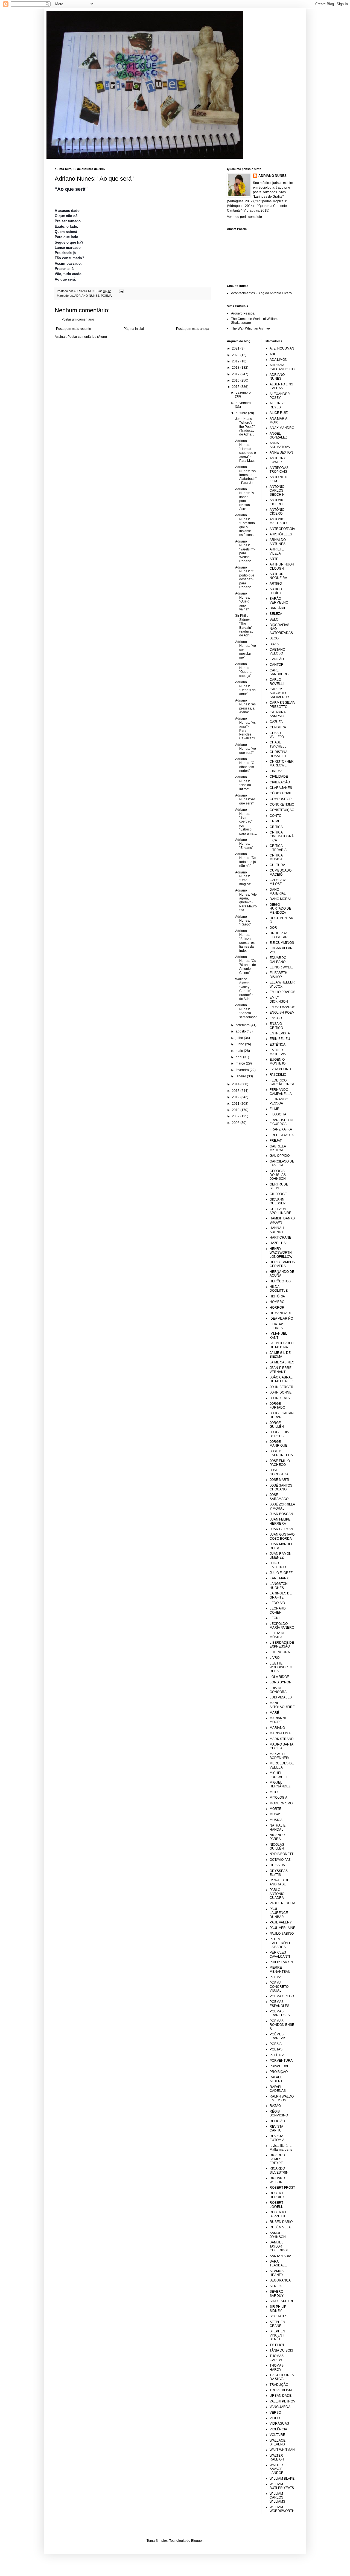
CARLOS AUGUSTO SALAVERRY (279, 693)
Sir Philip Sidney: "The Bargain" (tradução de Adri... (244, 625)
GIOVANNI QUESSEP (278, 1201)
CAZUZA (276, 722)
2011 (236, 1104)
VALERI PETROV (282, 2401)
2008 (236, 1123)
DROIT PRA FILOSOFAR (279, 935)
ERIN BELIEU (280, 1039)
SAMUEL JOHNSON (278, 2235)
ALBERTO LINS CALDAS (281, 386)
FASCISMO (278, 1075)
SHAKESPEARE (282, 2301)
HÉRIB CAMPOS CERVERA (282, 1264)
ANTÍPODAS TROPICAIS (279, 470)
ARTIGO (276, 584)
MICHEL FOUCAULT (278, 1775)
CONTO (275, 816)
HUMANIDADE (281, 1313)
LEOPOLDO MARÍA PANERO (282, 1626)
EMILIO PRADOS (282, 992)
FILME (274, 1109)
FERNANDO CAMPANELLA (281, 1092)
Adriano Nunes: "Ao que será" (246, 749)
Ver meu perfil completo (244, 217)
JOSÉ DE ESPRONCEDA (281, 1453)
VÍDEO (275, 2418)
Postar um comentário (78, 319)
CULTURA (277, 865)
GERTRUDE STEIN (279, 1186)
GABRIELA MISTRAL (278, 1148)
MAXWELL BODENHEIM (280, 1756)
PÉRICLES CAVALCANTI (280, 1954)
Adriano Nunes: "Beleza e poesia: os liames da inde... (245, 941)
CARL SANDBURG (279, 672)
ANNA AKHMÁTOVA (280, 445)
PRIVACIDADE (281, 2066)
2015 (236, 387)
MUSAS (275, 1814)
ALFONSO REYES (277, 405)
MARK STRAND (282, 1739)
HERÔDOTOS (280, 1281)
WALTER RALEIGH (277, 2457)
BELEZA (276, 614)
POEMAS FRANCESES (280, 2013)
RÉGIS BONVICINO (279, 2113)
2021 (236, 348)
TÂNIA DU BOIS (281, 2350)
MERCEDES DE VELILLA (282, 1765)
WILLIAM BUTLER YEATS (282, 2486)
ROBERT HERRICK (277, 2195)
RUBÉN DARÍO (281, 2222)
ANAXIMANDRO (282, 428)
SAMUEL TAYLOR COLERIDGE (279, 2246)
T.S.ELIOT (277, 2345)
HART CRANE (280, 1237)
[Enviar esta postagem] (121, 291)
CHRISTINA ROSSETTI (278, 754)
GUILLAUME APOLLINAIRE (280, 1211)
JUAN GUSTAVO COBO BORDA (282, 1536)
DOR (273, 928)
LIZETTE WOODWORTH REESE (281, 1667)
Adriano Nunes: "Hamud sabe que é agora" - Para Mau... (246, 451)
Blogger (197, 2541)
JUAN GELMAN (281, 1529)
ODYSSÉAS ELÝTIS (279, 1873)
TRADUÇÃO (279, 2385)
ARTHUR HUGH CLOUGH (282, 566)
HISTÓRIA (277, 1296)
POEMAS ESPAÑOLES (279, 2004)
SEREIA (276, 2286)
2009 (236, 1116)
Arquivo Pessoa (243, 313)
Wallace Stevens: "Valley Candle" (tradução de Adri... (244, 989)
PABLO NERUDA (282, 1903)
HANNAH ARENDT (277, 1230)
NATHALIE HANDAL (278, 1827)
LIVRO (275, 1658)
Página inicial (134, 329)
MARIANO (277, 1728)
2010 (236, 1110)
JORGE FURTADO (277, 1406)
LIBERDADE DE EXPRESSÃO (282, 1645)
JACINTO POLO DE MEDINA (282, 1345)
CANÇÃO (277, 659)
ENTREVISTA (280, 1033)
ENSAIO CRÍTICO (276, 1026)
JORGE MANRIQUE (278, 1444)
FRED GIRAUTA (282, 1135)
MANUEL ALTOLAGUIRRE (282, 1705)
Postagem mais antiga (193, 329)
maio (240, 1051)
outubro (242, 413)
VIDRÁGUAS (279, 2424)
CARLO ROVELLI (277, 682)
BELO (274, 619)
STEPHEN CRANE (277, 2324)
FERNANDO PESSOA (279, 1101)
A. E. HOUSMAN (282, 348)
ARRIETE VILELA (277, 551)
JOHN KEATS (280, 1398)
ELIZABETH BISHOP (278, 975)
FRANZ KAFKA (281, 1129)
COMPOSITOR (281, 799)
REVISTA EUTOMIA (277, 2138)
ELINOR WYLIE (281, 967)
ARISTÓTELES (281, 534)
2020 (236, 355)
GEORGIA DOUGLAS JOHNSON (278, 1175)
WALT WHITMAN (282, 2450)
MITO (274, 1792)
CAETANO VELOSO (277, 651)
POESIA (276, 2044)
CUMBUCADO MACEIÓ (281, 872)
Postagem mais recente (74, 329)
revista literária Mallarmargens (281, 2148)
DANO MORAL (281, 899)
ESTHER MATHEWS (278, 1052)
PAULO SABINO (282, 1934)
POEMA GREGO (282, 1996)
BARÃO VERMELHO (279, 601)
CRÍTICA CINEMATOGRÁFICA (282, 836)
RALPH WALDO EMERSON (282, 2098)
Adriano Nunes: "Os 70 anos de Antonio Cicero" (246, 965)
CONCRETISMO (282, 804)
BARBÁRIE (278, 608)
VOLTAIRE (277, 2435)
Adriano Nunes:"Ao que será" (245, 799)
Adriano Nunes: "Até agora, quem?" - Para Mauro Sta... (246, 900)
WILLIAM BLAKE (282, 2479)
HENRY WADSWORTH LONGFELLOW (281, 1253)
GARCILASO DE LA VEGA (282, 1163)
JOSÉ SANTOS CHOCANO (281, 1487)
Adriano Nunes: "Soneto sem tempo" (246, 1011)
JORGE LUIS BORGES (279, 1434)
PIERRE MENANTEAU (280, 1969)
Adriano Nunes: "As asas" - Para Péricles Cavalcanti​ (245, 728)
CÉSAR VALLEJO (277, 735)
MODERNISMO (281, 1803)
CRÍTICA (276, 827)
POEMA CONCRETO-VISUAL (280, 1987)
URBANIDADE (281, 2396)
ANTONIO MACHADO (278, 521)
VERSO (275, 2413)
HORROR (277, 1308)
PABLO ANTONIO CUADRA (277, 1894)
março (241, 1063)
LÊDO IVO (277, 1603)
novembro (243, 403)
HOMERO (277, 1302)
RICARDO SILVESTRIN (279, 2170)
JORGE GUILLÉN (277, 1425)
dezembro (243, 393)
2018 (236, 368)
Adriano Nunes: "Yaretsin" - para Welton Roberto (245, 551)
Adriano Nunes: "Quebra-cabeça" (244, 670)
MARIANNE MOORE (278, 1720)
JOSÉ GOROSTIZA (279, 1472)
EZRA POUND (280, 1069)
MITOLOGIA (278, 1798)
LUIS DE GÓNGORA (278, 1690)
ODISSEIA (277, 1865)
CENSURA (278, 727)
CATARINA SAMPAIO (278, 714)
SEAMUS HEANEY (277, 2273)
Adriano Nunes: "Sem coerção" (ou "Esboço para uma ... (246, 821)
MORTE (275, 1809)
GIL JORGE (278, 1194)
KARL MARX (279, 1578)
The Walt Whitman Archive (250, 328)
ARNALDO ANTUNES (278, 542)
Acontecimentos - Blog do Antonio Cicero (261, 293)
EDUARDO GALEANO (278, 960)
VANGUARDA (280, 2407)
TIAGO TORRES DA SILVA (282, 2377)
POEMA (106, 296)
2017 (236, 374)
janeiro (241, 1076)
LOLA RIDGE (279, 1677)
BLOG (274, 638)
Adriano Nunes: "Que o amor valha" (243, 601)
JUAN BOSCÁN (281, 1514)
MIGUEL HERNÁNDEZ (280, 1784)
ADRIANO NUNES (87, 296)
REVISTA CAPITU (276, 2128)
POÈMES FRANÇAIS (278, 2036)
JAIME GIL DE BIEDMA (280, 1355)
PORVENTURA (281, 2061)
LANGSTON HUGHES (279, 1586)
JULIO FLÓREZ (281, 1573)
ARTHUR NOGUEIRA (278, 576)
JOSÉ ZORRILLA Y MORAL (282, 1506)
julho (240, 1038)
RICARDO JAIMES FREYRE (277, 2159)
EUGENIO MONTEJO (278, 1061)
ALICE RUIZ (279, 413)
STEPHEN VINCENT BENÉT (277, 2335)
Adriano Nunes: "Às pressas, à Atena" (245, 706)
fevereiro (243, 1070)
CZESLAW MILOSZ (278, 882)
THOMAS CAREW (277, 2358)
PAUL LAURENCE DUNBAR (279, 1913)
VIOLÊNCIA (278, 2429)
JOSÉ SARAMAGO (279, 1497)
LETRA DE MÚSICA (278, 1635)
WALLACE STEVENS (278, 2442)
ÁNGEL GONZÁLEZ (278, 435)
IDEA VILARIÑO (281, 1319)
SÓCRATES (278, 2316)
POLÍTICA (277, 2055)
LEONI (275, 1618)
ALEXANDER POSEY (280, 396)
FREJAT (276, 1141)
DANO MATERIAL (278, 892)
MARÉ (274, 1713)
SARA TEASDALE (278, 2263)
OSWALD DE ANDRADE (279, 1882)
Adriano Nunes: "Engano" (244, 844)
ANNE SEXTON (281, 452)
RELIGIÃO (277, 2121)
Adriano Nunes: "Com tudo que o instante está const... (246, 525)
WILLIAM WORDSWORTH (282, 2509)
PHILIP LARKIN (281, 1962)
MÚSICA (276, 1820)
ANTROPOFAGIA (282, 529)
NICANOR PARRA (277, 1837)
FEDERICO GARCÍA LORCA (282, 1082)
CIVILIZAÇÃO (280, 782)
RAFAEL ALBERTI (276, 2079)
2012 (236, 1097)
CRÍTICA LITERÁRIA (278, 848)
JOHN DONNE (281, 1392)
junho (240, 1044)
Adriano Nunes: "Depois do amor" (245, 688)
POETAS (276, 2049)
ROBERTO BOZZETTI (278, 2214)
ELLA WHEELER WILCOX (282, 984)
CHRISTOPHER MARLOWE (282, 763)
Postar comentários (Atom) (87, 337)
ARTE (274, 559)
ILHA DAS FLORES (277, 1326)
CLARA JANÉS (281, 788)
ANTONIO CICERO (277, 502)
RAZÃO (275, 2106)
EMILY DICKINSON (279, 999)
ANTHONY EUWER (278, 460)
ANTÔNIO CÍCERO (277, 512)
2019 (236, 361)
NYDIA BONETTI (282, 1854)
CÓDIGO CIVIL (281, 793)
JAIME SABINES (282, 1362)
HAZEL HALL (280, 1243)
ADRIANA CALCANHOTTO (282, 367)
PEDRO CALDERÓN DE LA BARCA (282, 1943)
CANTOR (277, 665)
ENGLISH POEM (282, 1012)
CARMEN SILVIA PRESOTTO (282, 705)
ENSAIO (276, 1018)
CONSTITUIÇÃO (282, 810)
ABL (273, 354)
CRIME (275, 821)
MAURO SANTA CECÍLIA (281, 1746)
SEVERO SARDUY (277, 2294)
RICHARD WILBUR (277, 2180)
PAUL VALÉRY (281, 1922)
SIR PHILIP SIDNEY (278, 2309)
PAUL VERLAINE (282, 1928)
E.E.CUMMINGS (282, 943)
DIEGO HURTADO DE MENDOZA (280, 909)
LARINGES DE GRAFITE (281, 1595)
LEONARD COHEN (278, 1610)
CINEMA (276, 771)
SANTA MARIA (280, 2256)
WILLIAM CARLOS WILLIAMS (277, 2498)
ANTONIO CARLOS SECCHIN (277, 491)
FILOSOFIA (278, 1114)
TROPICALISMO (282, 2390)
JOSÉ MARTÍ (279, 1480)
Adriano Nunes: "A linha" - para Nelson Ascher (244, 499)
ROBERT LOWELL (276, 2205)
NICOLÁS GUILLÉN (277, 1847)
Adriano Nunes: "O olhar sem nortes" (245, 765)
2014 (236, 1084)
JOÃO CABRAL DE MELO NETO (282, 1379)
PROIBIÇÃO (279, 2072)
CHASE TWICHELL (278, 744)
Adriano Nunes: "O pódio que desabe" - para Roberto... (245, 577)
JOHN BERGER (282, 1387)
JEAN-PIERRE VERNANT (281, 1370)
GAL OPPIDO (280, 1156)
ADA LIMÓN (278, 360)
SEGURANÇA (280, 2280)
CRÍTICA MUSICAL (277, 857)
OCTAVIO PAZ (280, 1860)
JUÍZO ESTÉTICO (278, 1565)
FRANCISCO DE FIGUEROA (282, 1122)
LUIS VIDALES (281, 1697)
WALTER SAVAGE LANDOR (277, 2469)
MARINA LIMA (280, 1733)
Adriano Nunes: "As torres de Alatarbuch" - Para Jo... (246, 475)
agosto (241, 1031)
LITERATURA (280, 1652)
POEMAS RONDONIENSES (282, 2025)
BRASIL (275, 644)
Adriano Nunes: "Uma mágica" (243, 878)
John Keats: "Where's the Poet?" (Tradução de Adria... (245, 427)
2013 (236, 1091)
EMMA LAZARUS (282, 1007)
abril (239, 1057)
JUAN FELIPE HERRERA (280, 1521)
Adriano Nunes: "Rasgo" (243, 921)
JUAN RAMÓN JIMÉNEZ (281, 1556)
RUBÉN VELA (280, 2227)
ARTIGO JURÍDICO (277, 591)
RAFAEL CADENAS (278, 2089)
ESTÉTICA (278, 1045)
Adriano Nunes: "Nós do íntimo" (243, 783)
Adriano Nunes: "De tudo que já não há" (246, 860)
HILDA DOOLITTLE (279, 1289)
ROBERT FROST (282, 2188)
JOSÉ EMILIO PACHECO (280, 1463)
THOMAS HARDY (277, 2367)
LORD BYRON (281, 1682)
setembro (243, 1025)
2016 (236, 380)
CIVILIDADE (279, 777)
